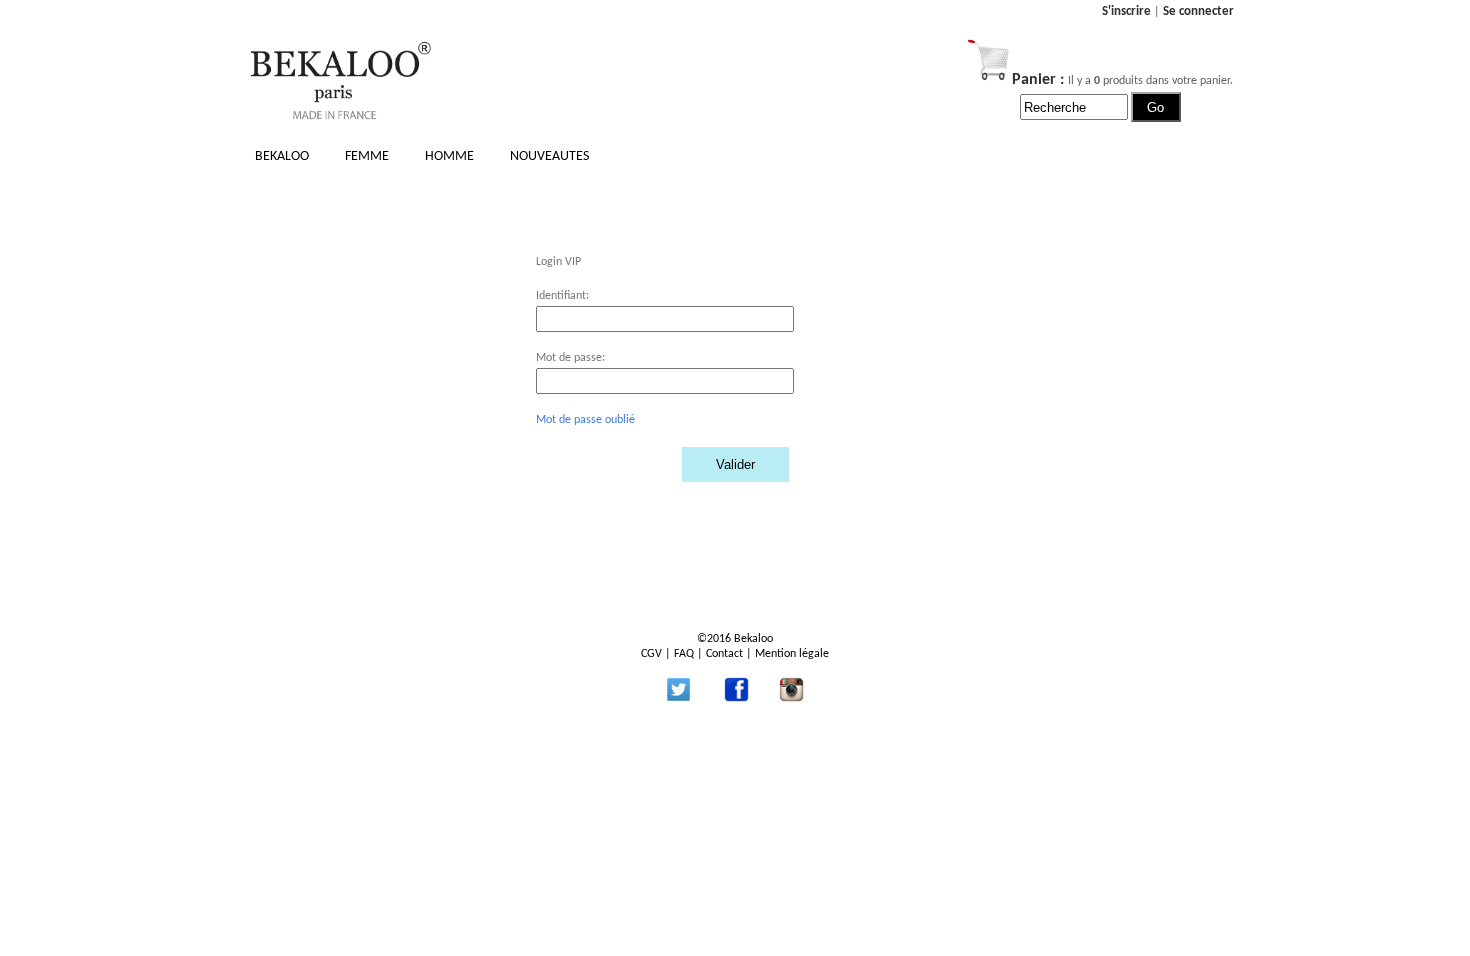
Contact (724, 654)
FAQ (684, 654)
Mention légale (792, 654)
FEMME (367, 156)
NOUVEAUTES (549, 156)
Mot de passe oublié (585, 420)
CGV (651, 654)
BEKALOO (282, 156)
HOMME (449, 156)
